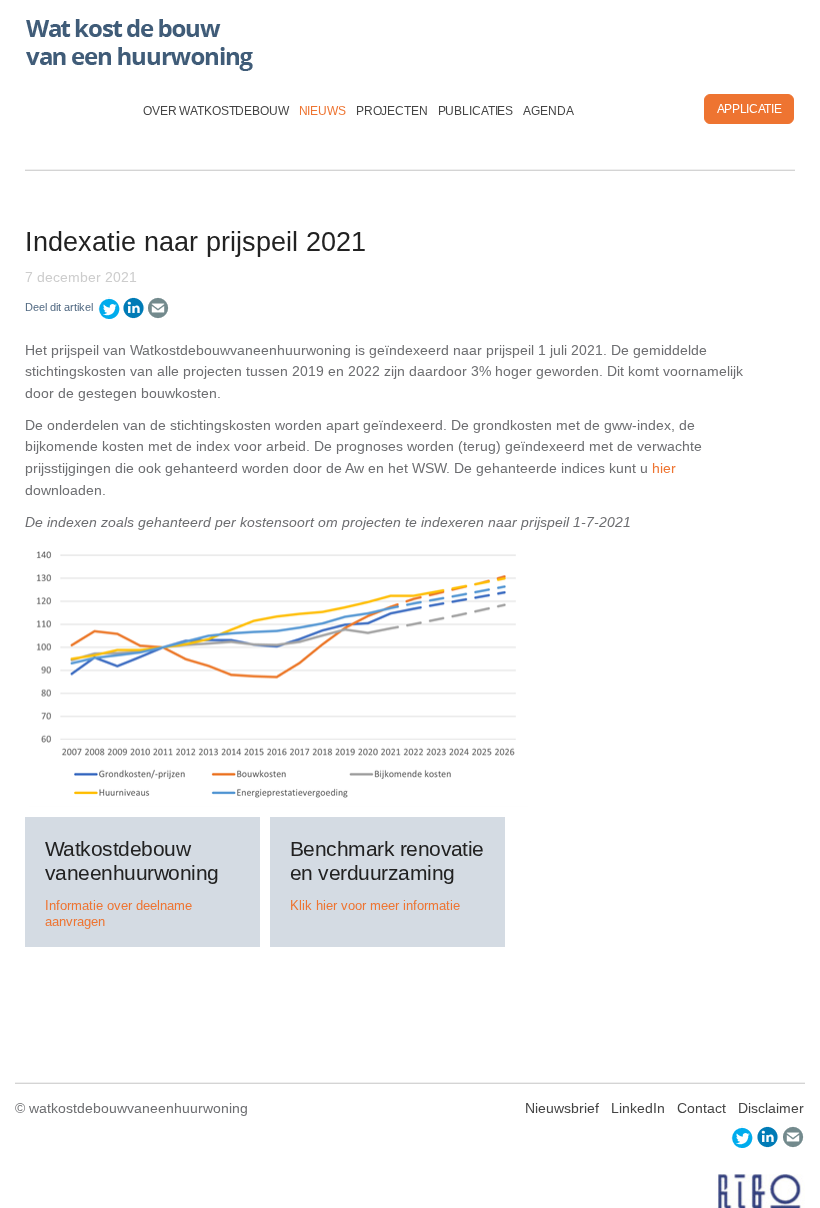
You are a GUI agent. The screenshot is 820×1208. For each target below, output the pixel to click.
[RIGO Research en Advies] (760, 1192)
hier (664, 468)
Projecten (392, 111)
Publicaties (476, 111)
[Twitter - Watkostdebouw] (109, 308)
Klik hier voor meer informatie (375, 905)
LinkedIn (638, 1108)
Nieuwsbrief (562, 1108)
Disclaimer (771, 1108)
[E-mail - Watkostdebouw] (159, 308)
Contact (701, 1108)
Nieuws (322, 111)
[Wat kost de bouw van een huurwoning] (142, 40)
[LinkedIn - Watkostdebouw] (134, 308)
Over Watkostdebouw (216, 111)
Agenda (548, 111)
